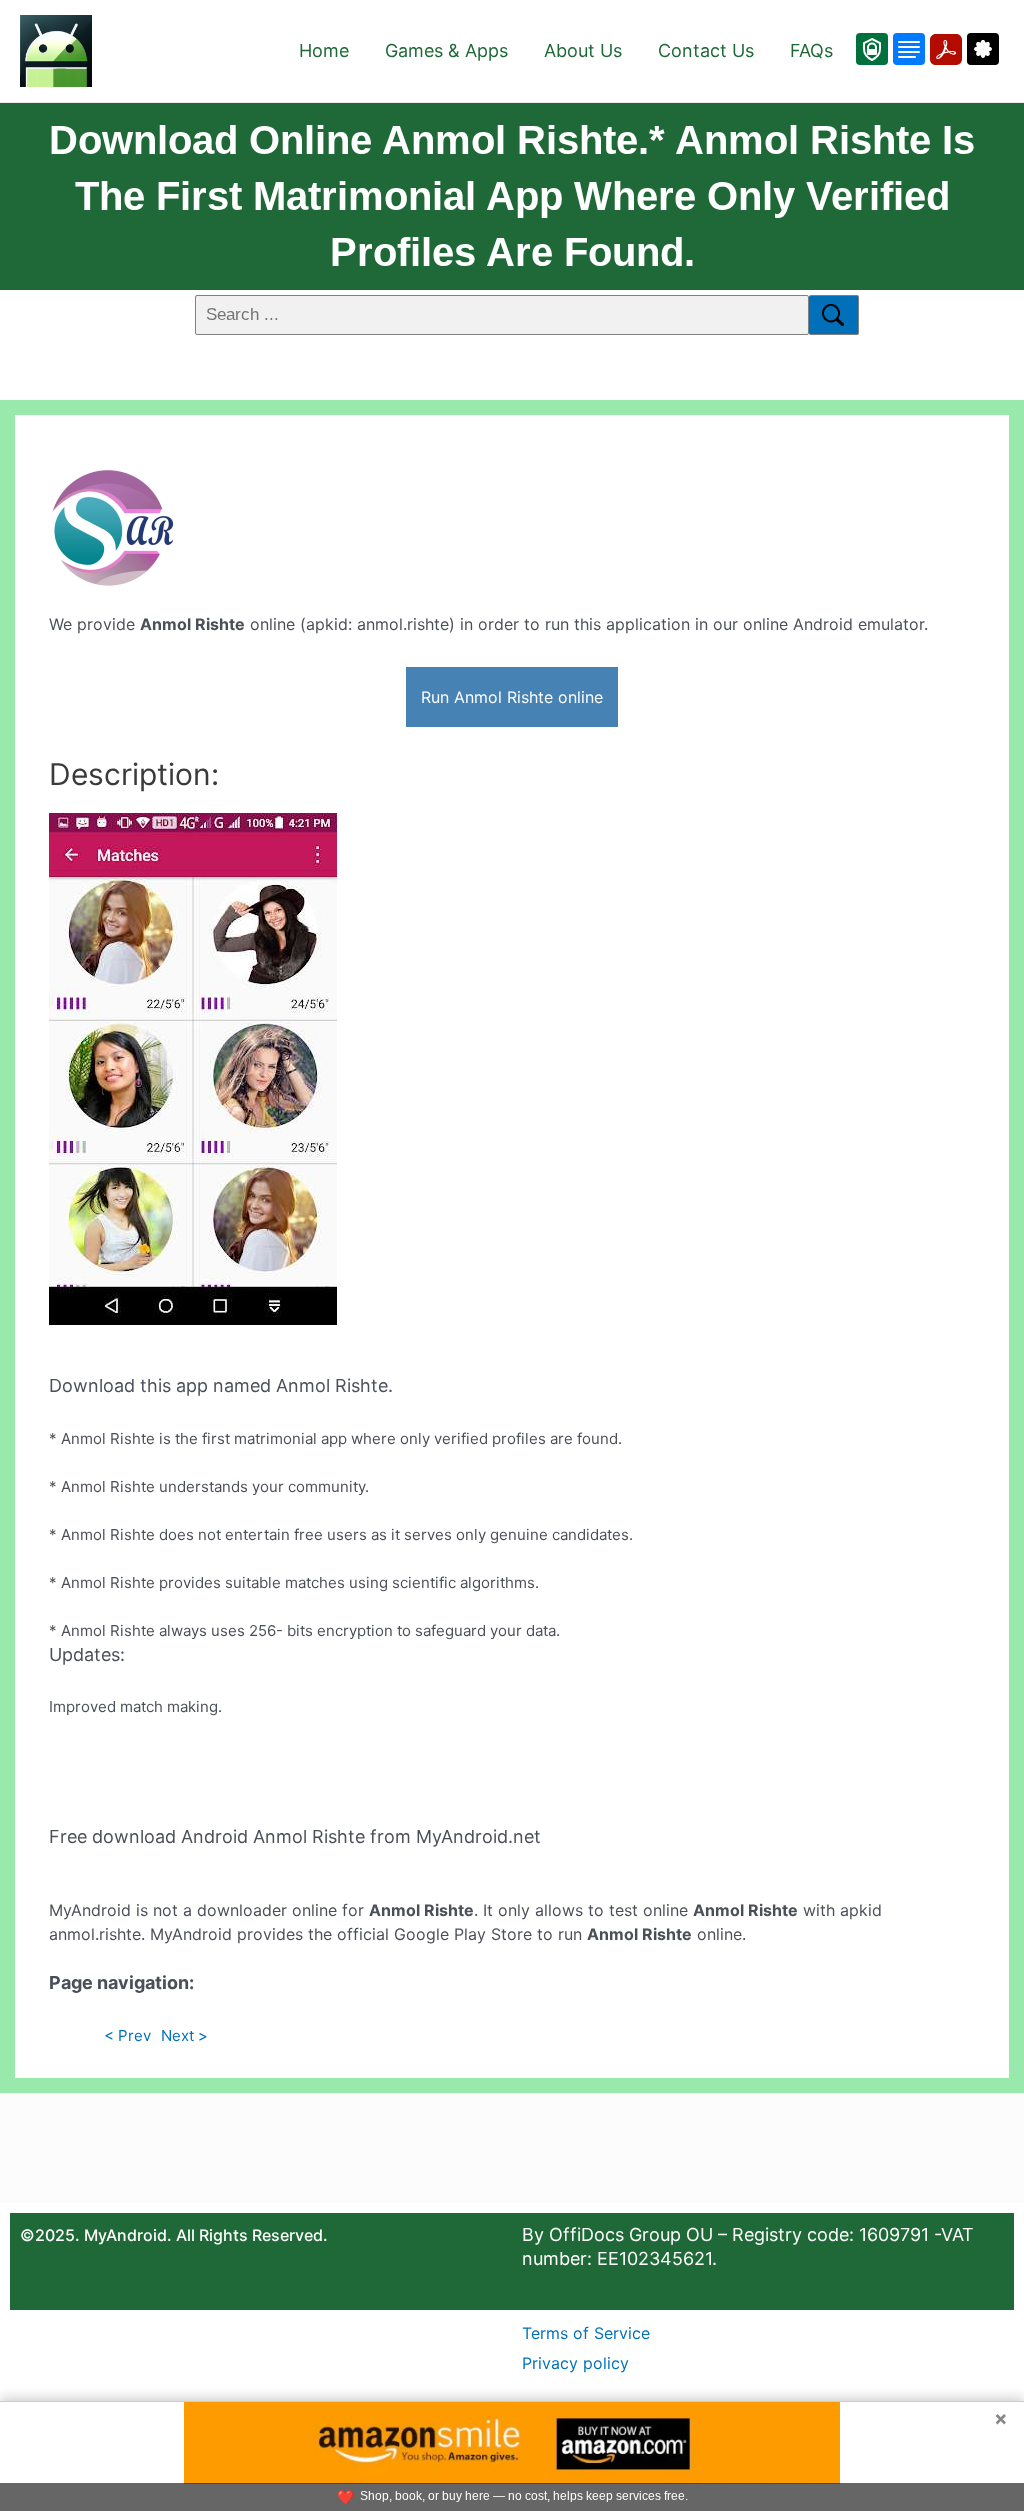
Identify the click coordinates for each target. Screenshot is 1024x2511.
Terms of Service (586, 2333)
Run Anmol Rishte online (512, 697)
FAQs (811, 50)
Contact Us (706, 50)
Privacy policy (575, 2363)
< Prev (127, 2035)
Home (324, 50)
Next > (184, 2035)
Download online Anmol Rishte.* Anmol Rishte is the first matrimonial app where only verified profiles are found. (512, 196)
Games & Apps (446, 50)
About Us (583, 50)
